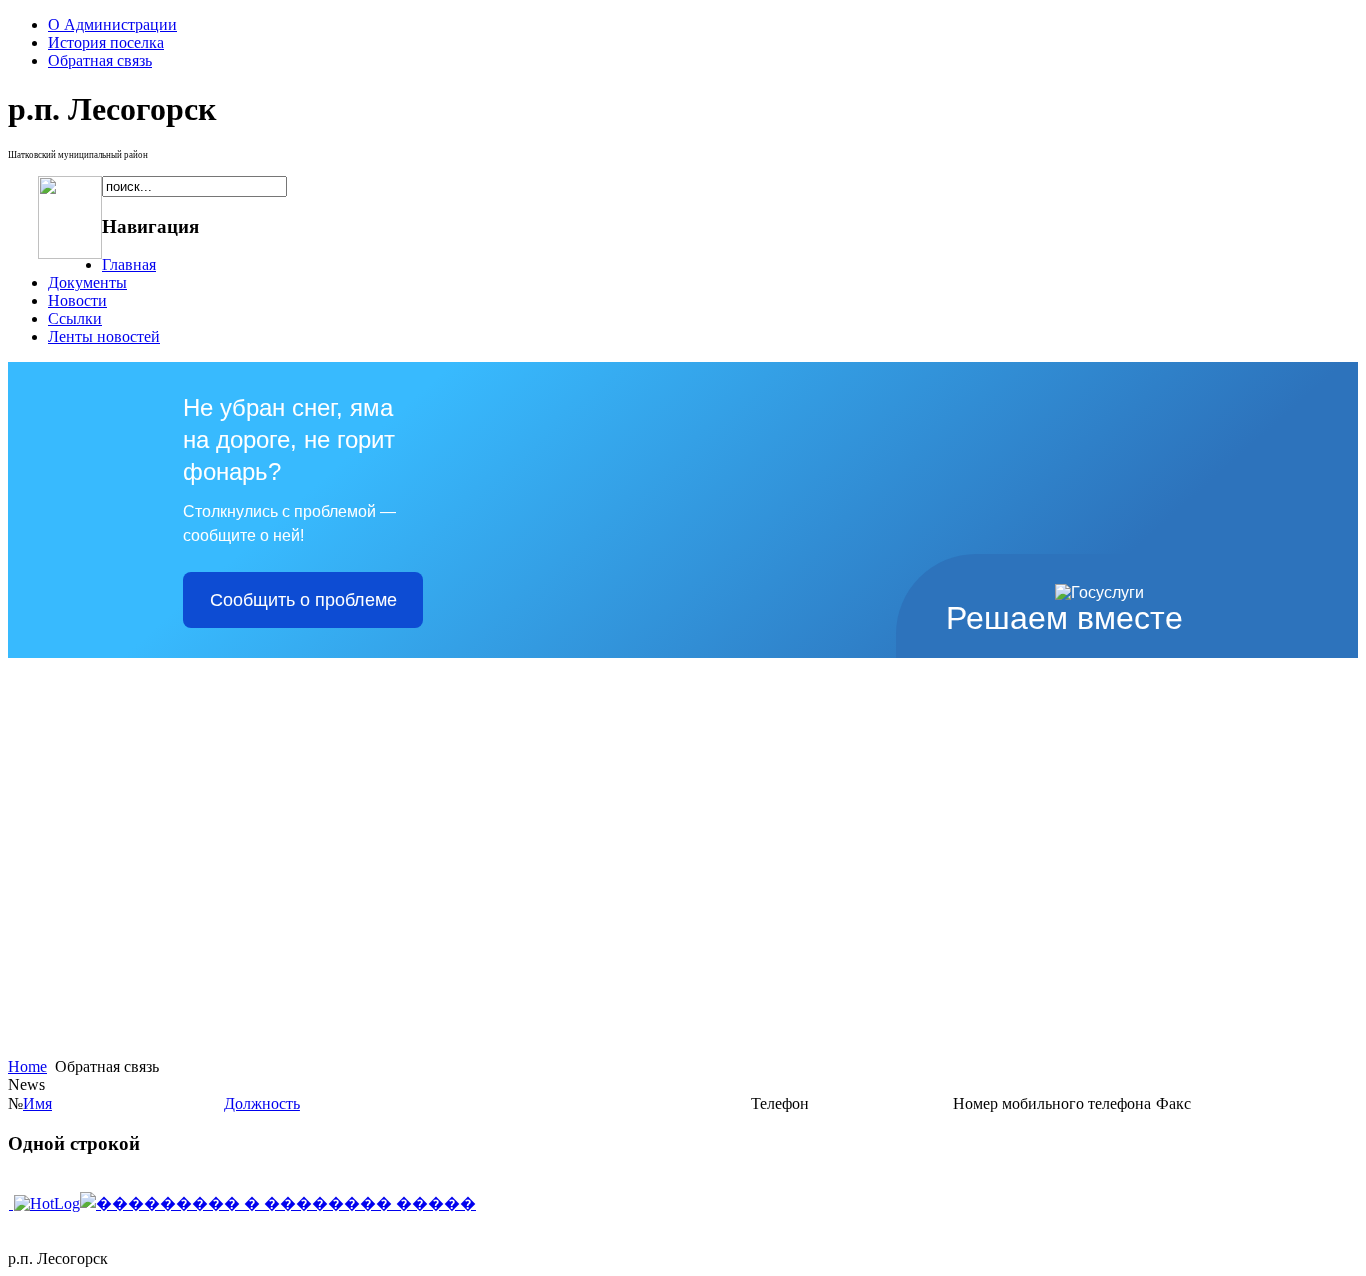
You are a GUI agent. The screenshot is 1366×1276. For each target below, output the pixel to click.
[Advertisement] (65, 1232)
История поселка (106, 42)
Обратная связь (100, 60)
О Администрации (112, 24)
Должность (262, 1103)
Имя (37, 1103)
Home (27, 1066)
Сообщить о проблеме (303, 600)
